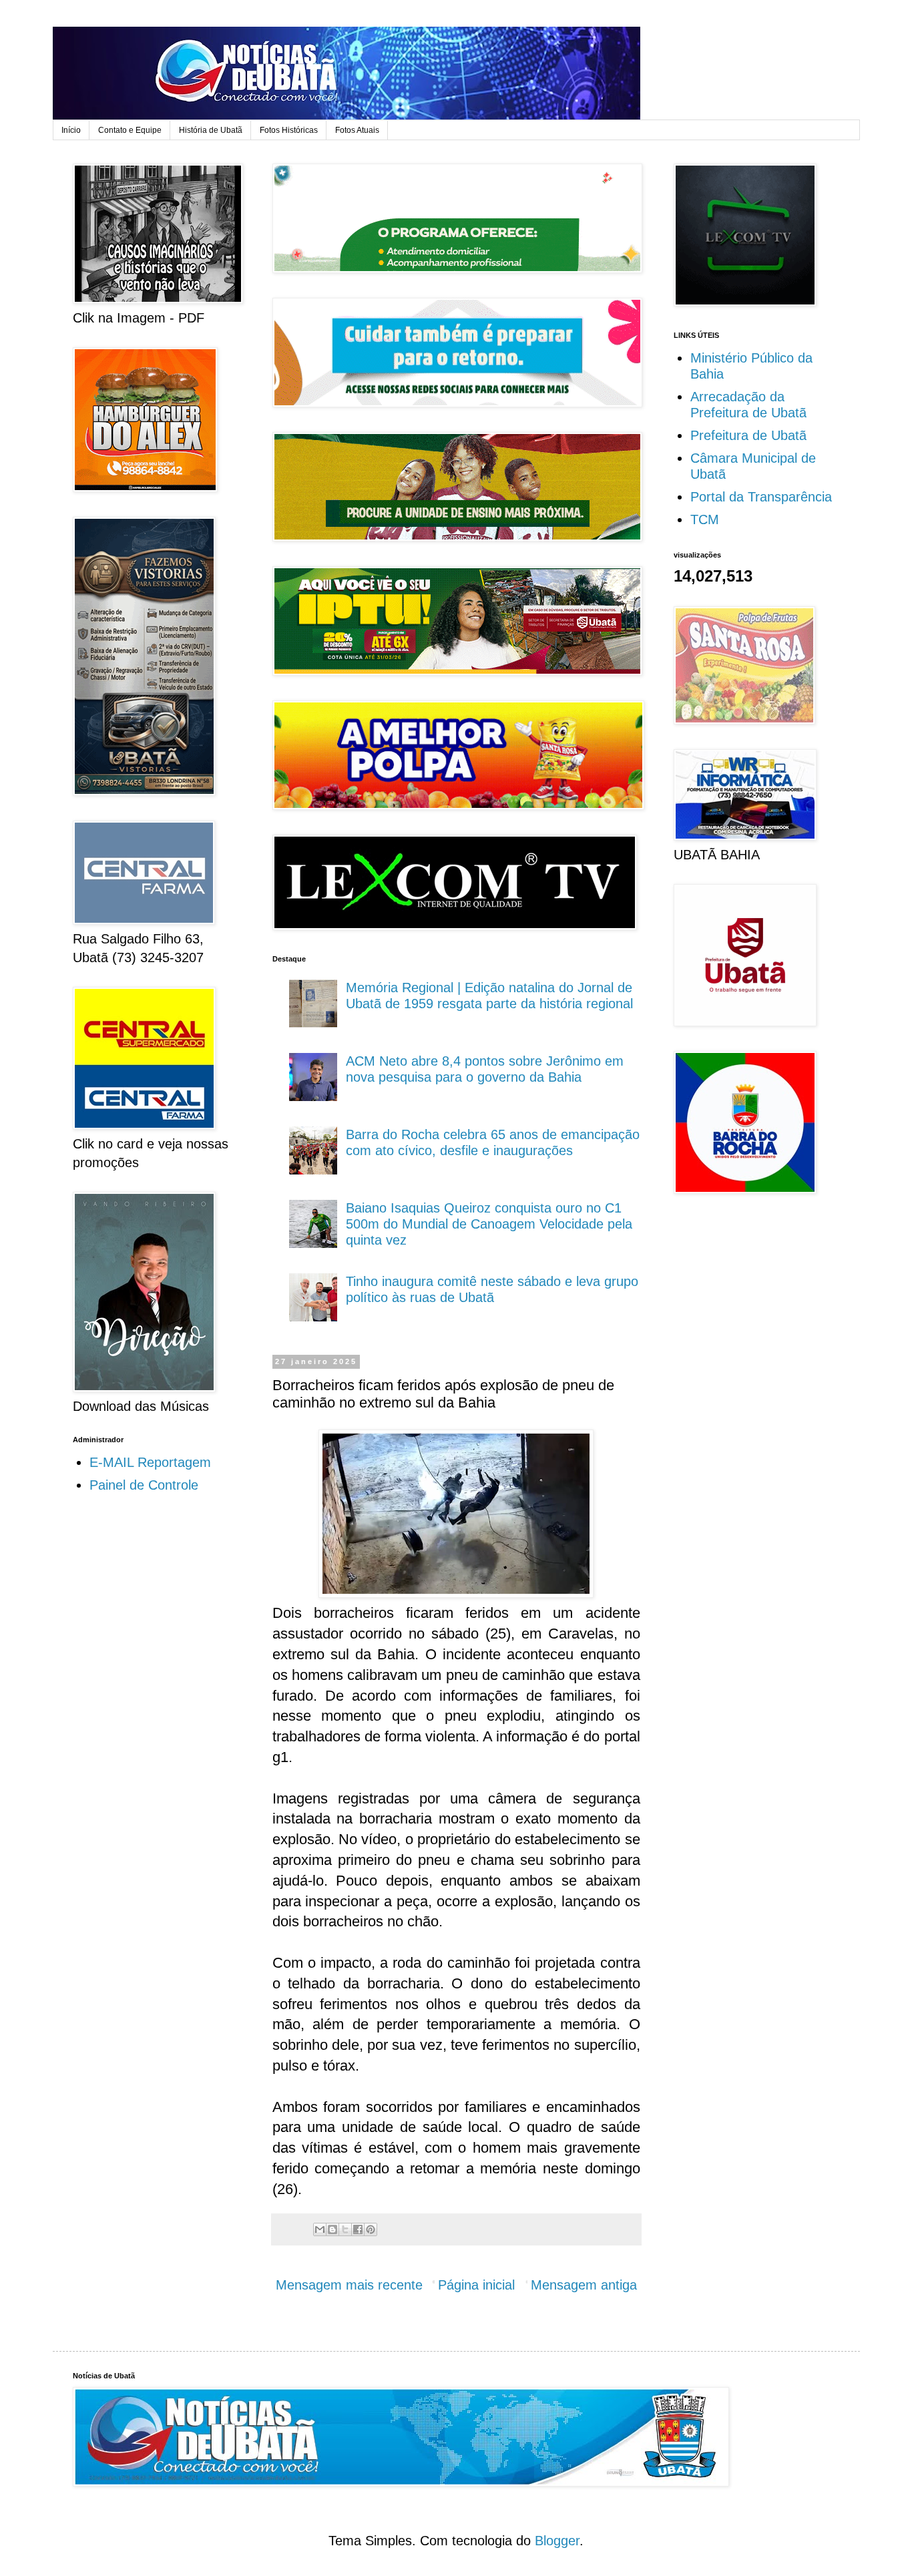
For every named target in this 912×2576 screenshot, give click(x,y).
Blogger (557, 2541)
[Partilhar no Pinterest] (371, 2229)
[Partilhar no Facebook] (358, 2229)
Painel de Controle (144, 1485)
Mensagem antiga (584, 2285)
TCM (705, 519)
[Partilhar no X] (345, 2229)
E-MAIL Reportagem (150, 1462)
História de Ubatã (211, 130)
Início (71, 130)
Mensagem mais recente (349, 2285)
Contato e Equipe (130, 130)
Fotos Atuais (357, 130)
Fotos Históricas (289, 130)
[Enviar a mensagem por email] (320, 2229)
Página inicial (476, 2285)
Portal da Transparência (761, 497)
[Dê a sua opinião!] (332, 2229)
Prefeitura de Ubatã (748, 435)
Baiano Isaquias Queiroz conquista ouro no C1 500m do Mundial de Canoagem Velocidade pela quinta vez (489, 1224)
